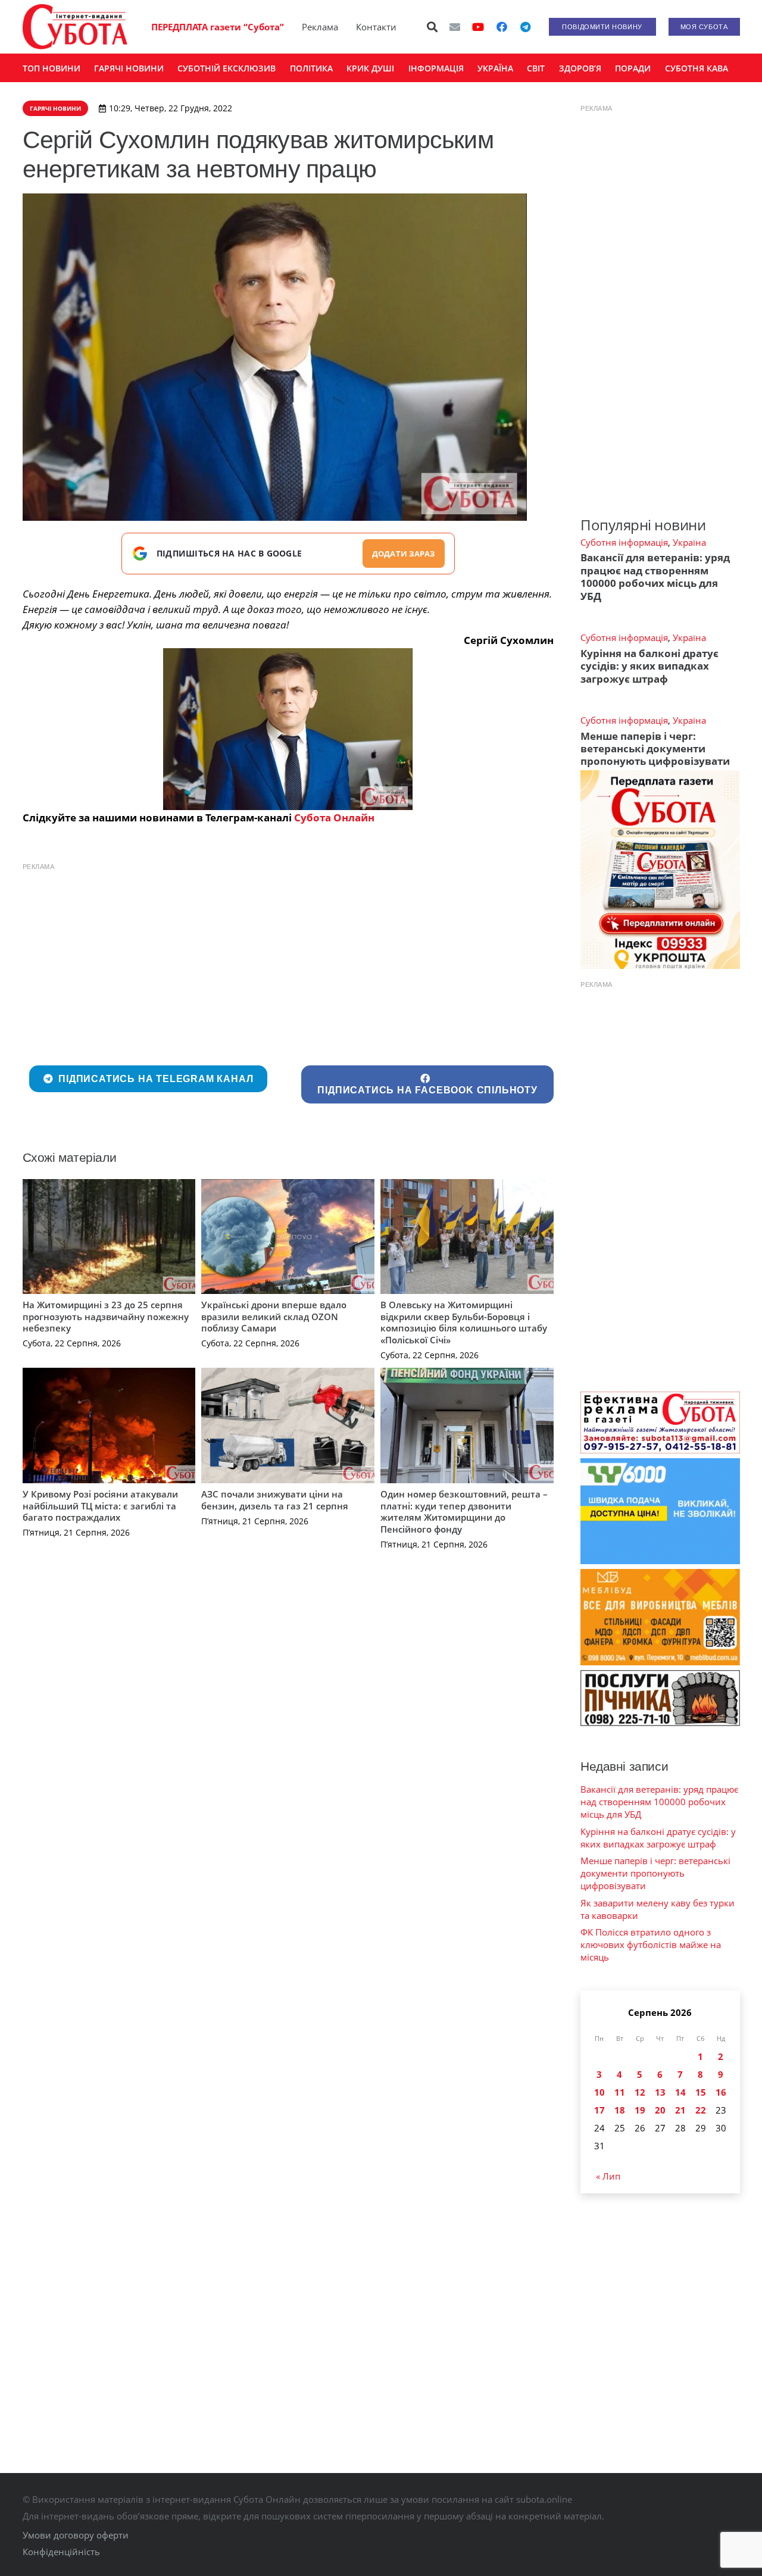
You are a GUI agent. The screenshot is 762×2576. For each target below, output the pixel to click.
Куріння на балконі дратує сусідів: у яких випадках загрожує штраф (649, 666)
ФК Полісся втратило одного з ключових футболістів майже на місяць (651, 1944)
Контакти (376, 27)
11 (620, 2092)
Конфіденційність (61, 2552)
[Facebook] (502, 27)
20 (660, 2110)
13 (660, 2092)
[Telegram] (526, 27)
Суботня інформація (624, 542)
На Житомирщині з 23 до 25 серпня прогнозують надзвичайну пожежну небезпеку (106, 1316)
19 (640, 2110)
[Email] (455, 27)
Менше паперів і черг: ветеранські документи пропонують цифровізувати (655, 749)
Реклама (320, 27)
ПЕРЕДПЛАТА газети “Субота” (218, 27)
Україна (689, 542)
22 (701, 2110)
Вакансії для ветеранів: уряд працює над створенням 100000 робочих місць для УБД (655, 576)
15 (701, 2092)
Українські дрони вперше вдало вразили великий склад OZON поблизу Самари (274, 1316)
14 (680, 2092)
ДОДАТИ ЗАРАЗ (404, 554)
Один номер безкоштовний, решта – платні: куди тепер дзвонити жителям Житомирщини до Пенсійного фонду (464, 1511)
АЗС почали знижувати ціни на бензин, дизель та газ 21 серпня (275, 1500)
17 (599, 2110)
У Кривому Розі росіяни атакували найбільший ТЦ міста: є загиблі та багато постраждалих (100, 1506)
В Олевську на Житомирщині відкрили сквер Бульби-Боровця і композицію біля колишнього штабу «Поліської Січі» (464, 1322)
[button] (432, 27)
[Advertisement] (288, 961)
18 (620, 2110)
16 (721, 2092)
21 (680, 2110)
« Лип (608, 2176)
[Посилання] (75, 27)
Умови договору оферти (76, 2535)
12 (640, 2092)
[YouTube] (478, 27)
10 (599, 2092)
